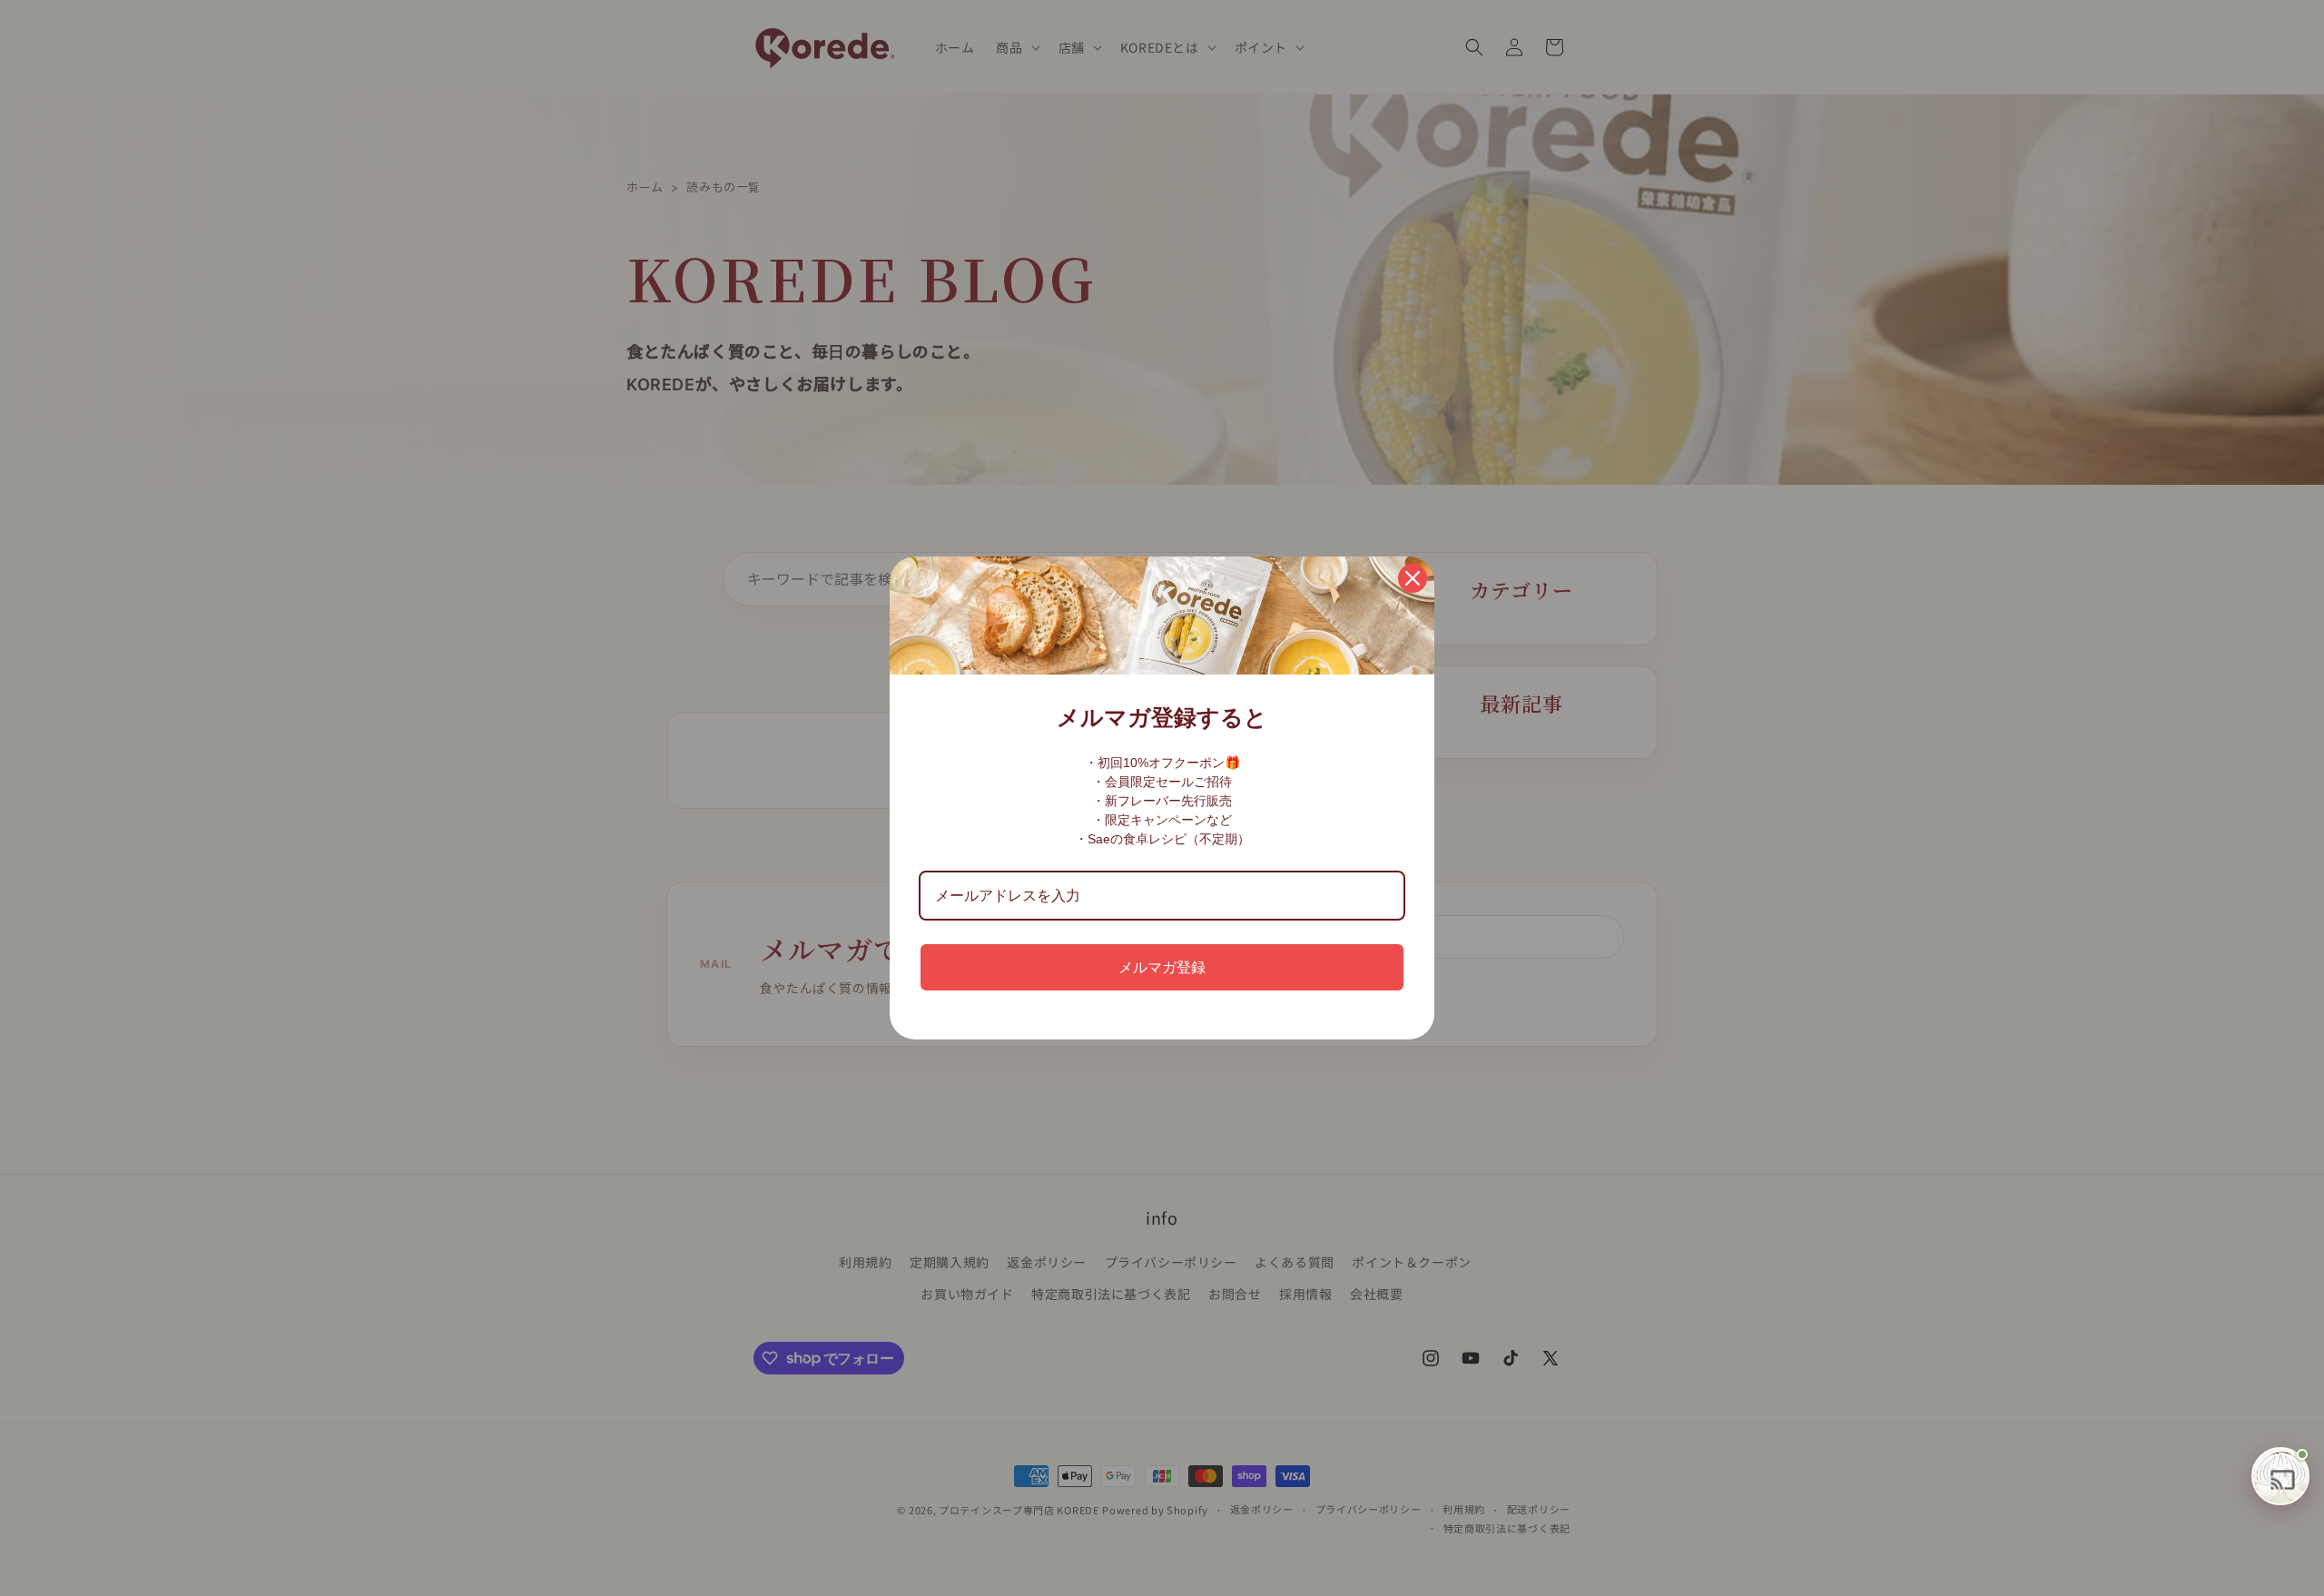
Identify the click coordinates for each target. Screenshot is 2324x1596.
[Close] (1413, 578)
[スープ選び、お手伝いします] (2280, 1476)
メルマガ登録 (1162, 967)
